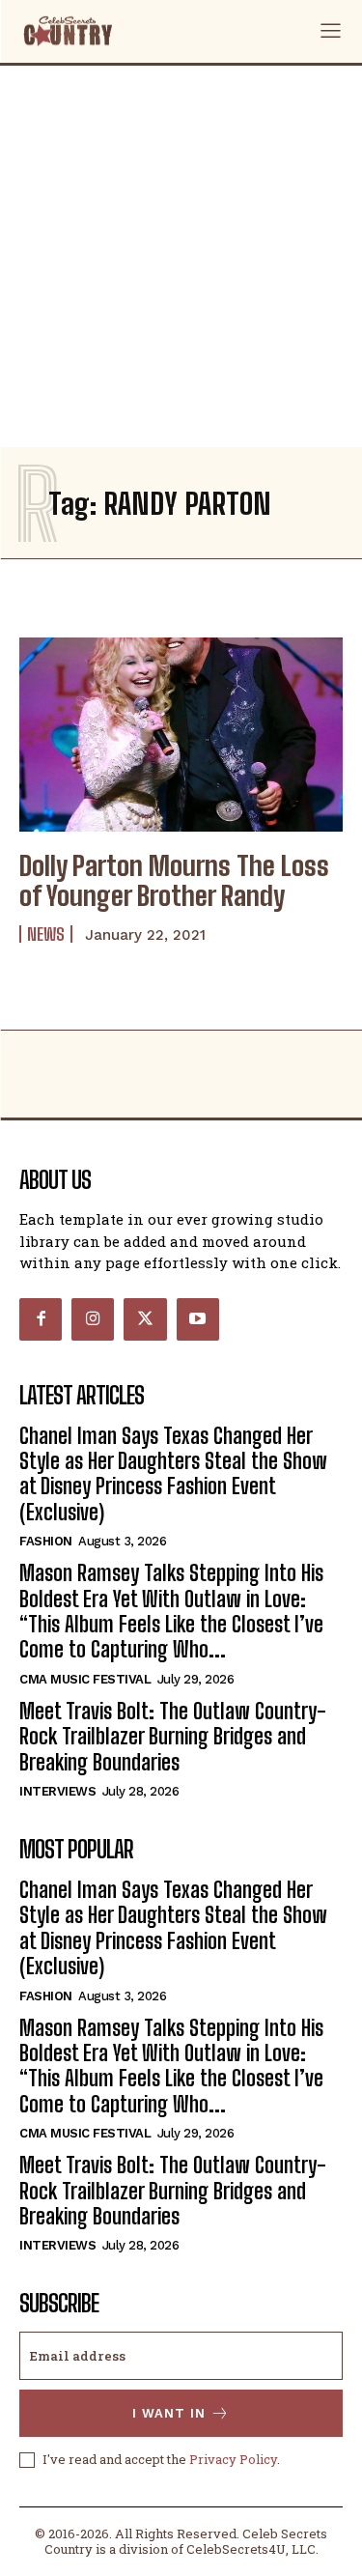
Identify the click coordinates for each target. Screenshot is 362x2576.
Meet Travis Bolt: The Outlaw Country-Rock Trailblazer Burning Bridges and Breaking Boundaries (173, 1737)
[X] (145, 1319)
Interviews (57, 1791)
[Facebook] (41, 1319)
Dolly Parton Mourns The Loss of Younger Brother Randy (174, 880)
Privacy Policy (233, 2459)
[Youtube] (198, 1319)
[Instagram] (93, 1319)
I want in (169, 2413)
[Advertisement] (181, 256)
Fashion (46, 1541)
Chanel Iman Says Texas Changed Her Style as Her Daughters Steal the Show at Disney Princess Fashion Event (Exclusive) (173, 1474)
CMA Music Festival (85, 1679)
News (46, 934)
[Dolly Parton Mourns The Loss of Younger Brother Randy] (181, 735)
